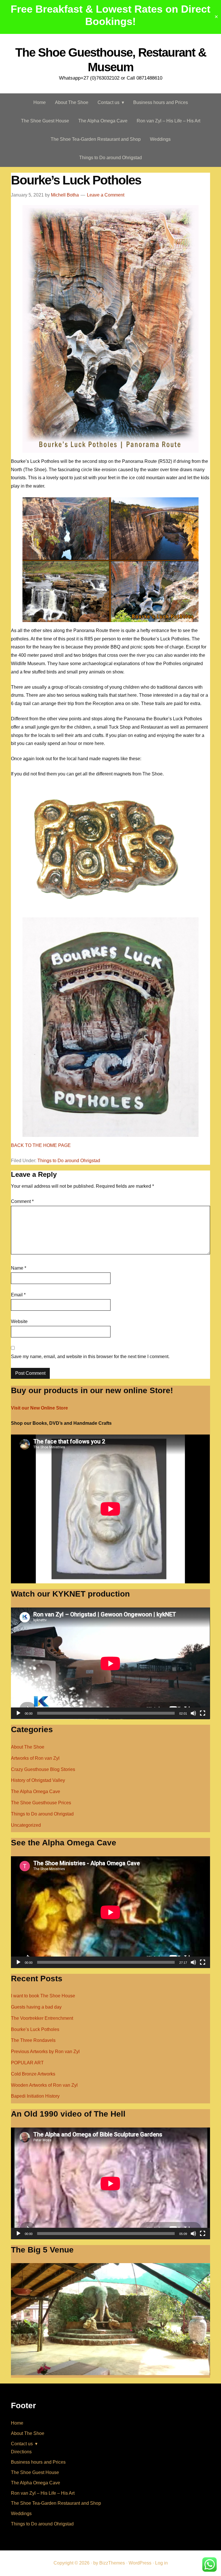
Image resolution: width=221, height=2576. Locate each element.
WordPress (140, 2563)
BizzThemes (112, 2563)
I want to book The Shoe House (43, 1996)
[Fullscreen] (203, 1713)
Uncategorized (26, 1825)
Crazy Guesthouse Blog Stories (43, 1769)
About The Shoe (28, 1747)
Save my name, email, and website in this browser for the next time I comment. (90, 1357)
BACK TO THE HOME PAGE (41, 1145)
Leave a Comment (106, 195)
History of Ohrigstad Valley (38, 1780)
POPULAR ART (27, 2063)
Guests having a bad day (36, 2007)
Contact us (22, 2444)
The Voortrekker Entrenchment (42, 2018)
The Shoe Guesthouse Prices (41, 1803)
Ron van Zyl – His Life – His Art (43, 2493)
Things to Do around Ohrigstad (69, 1161)
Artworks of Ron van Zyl (35, 1758)
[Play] (18, 1713)
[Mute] (193, 1713)
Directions (21, 2452)
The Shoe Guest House (35, 2472)
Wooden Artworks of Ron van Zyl (44, 2085)
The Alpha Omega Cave (36, 1792)
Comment (22, 1201)
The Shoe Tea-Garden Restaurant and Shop (56, 2503)
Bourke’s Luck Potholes (35, 2029)
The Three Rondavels (33, 2040)
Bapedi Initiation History (35, 2096)
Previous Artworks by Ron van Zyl (45, 2052)
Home (17, 2423)
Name (19, 1268)
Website (19, 1321)
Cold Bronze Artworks (33, 2074)
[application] (110, 1663)
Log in (161, 2563)
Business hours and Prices (38, 2462)
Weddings (21, 2514)
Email (18, 1295)
